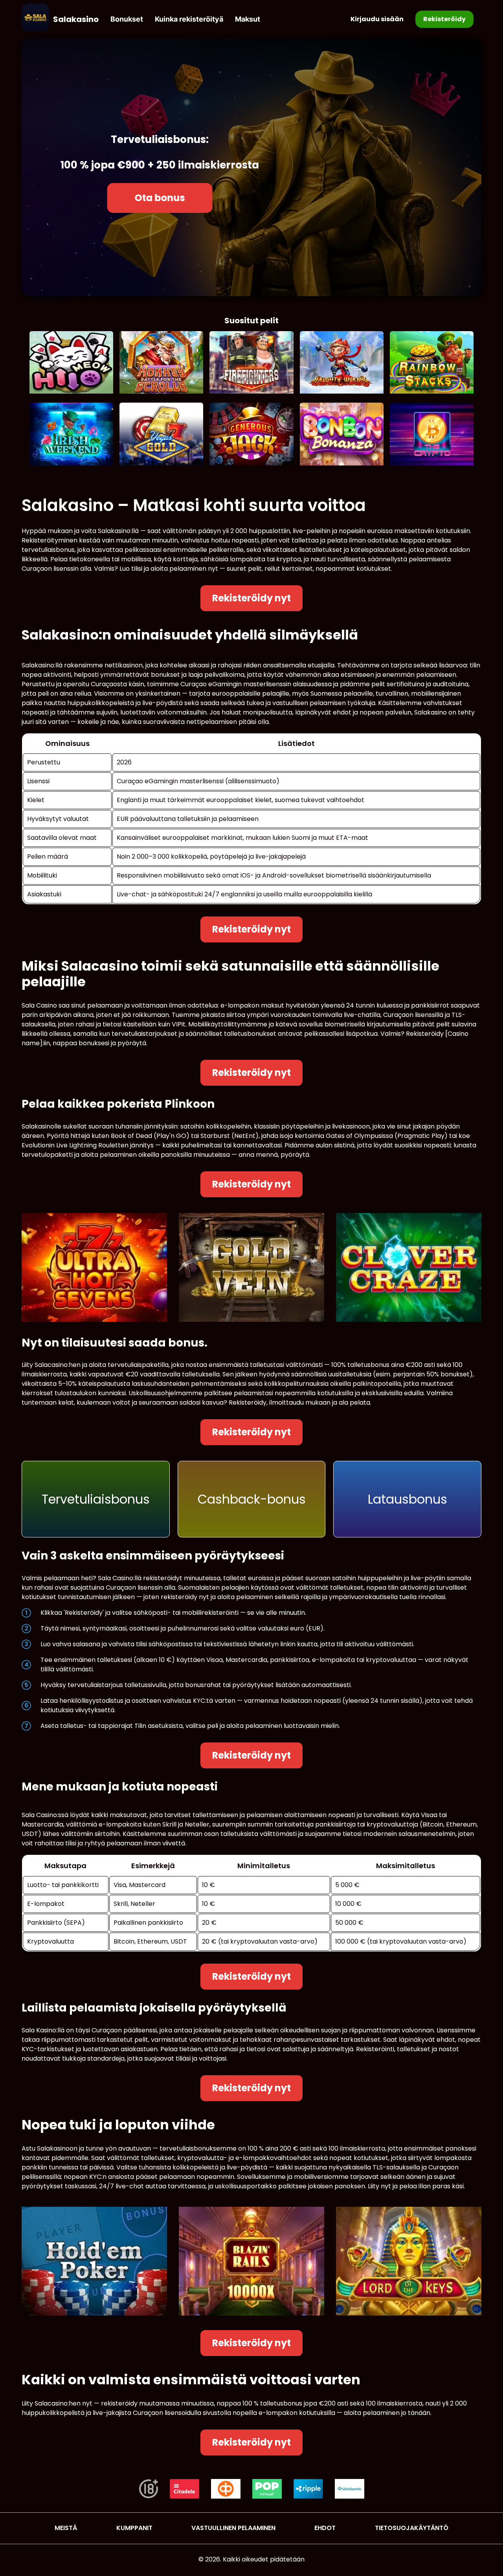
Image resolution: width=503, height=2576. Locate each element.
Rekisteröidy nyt (251, 598)
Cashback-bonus (252, 1499)
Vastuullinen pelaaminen (233, 2528)
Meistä (66, 2528)
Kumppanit (134, 2528)
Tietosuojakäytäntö (412, 2528)
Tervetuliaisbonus (96, 1499)
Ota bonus (160, 198)
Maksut (248, 19)
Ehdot (325, 2528)
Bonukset (127, 19)
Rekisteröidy (444, 19)
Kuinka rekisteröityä (189, 19)
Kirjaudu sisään (377, 19)
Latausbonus (408, 1499)
